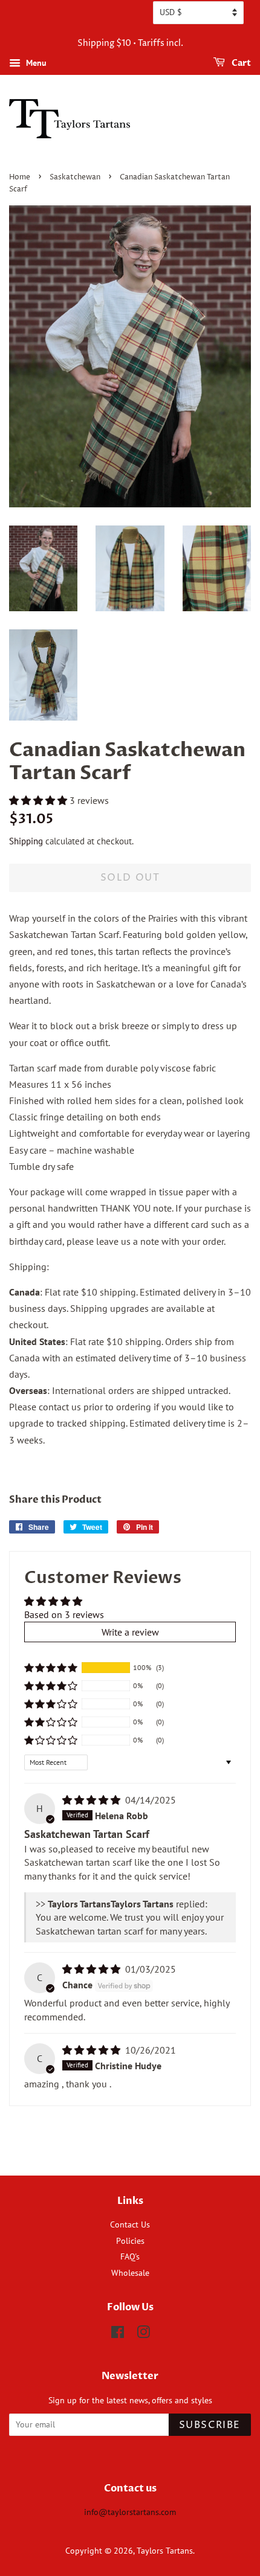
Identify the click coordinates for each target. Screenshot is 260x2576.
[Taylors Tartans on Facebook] (118, 2334)
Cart (240, 63)
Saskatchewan (75, 177)
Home (20, 177)
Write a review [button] (130, 1632)
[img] (93, 1800)
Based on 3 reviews (64, 1614)
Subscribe (210, 2425)
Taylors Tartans (165, 2551)
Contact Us (130, 2224)
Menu (35, 63)
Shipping (26, 841)
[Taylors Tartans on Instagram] (143, 2334)
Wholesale (130, 2273)
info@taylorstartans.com (130, 2512)
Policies (130, 2241)
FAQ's (130, 2256)
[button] (39, 800)
